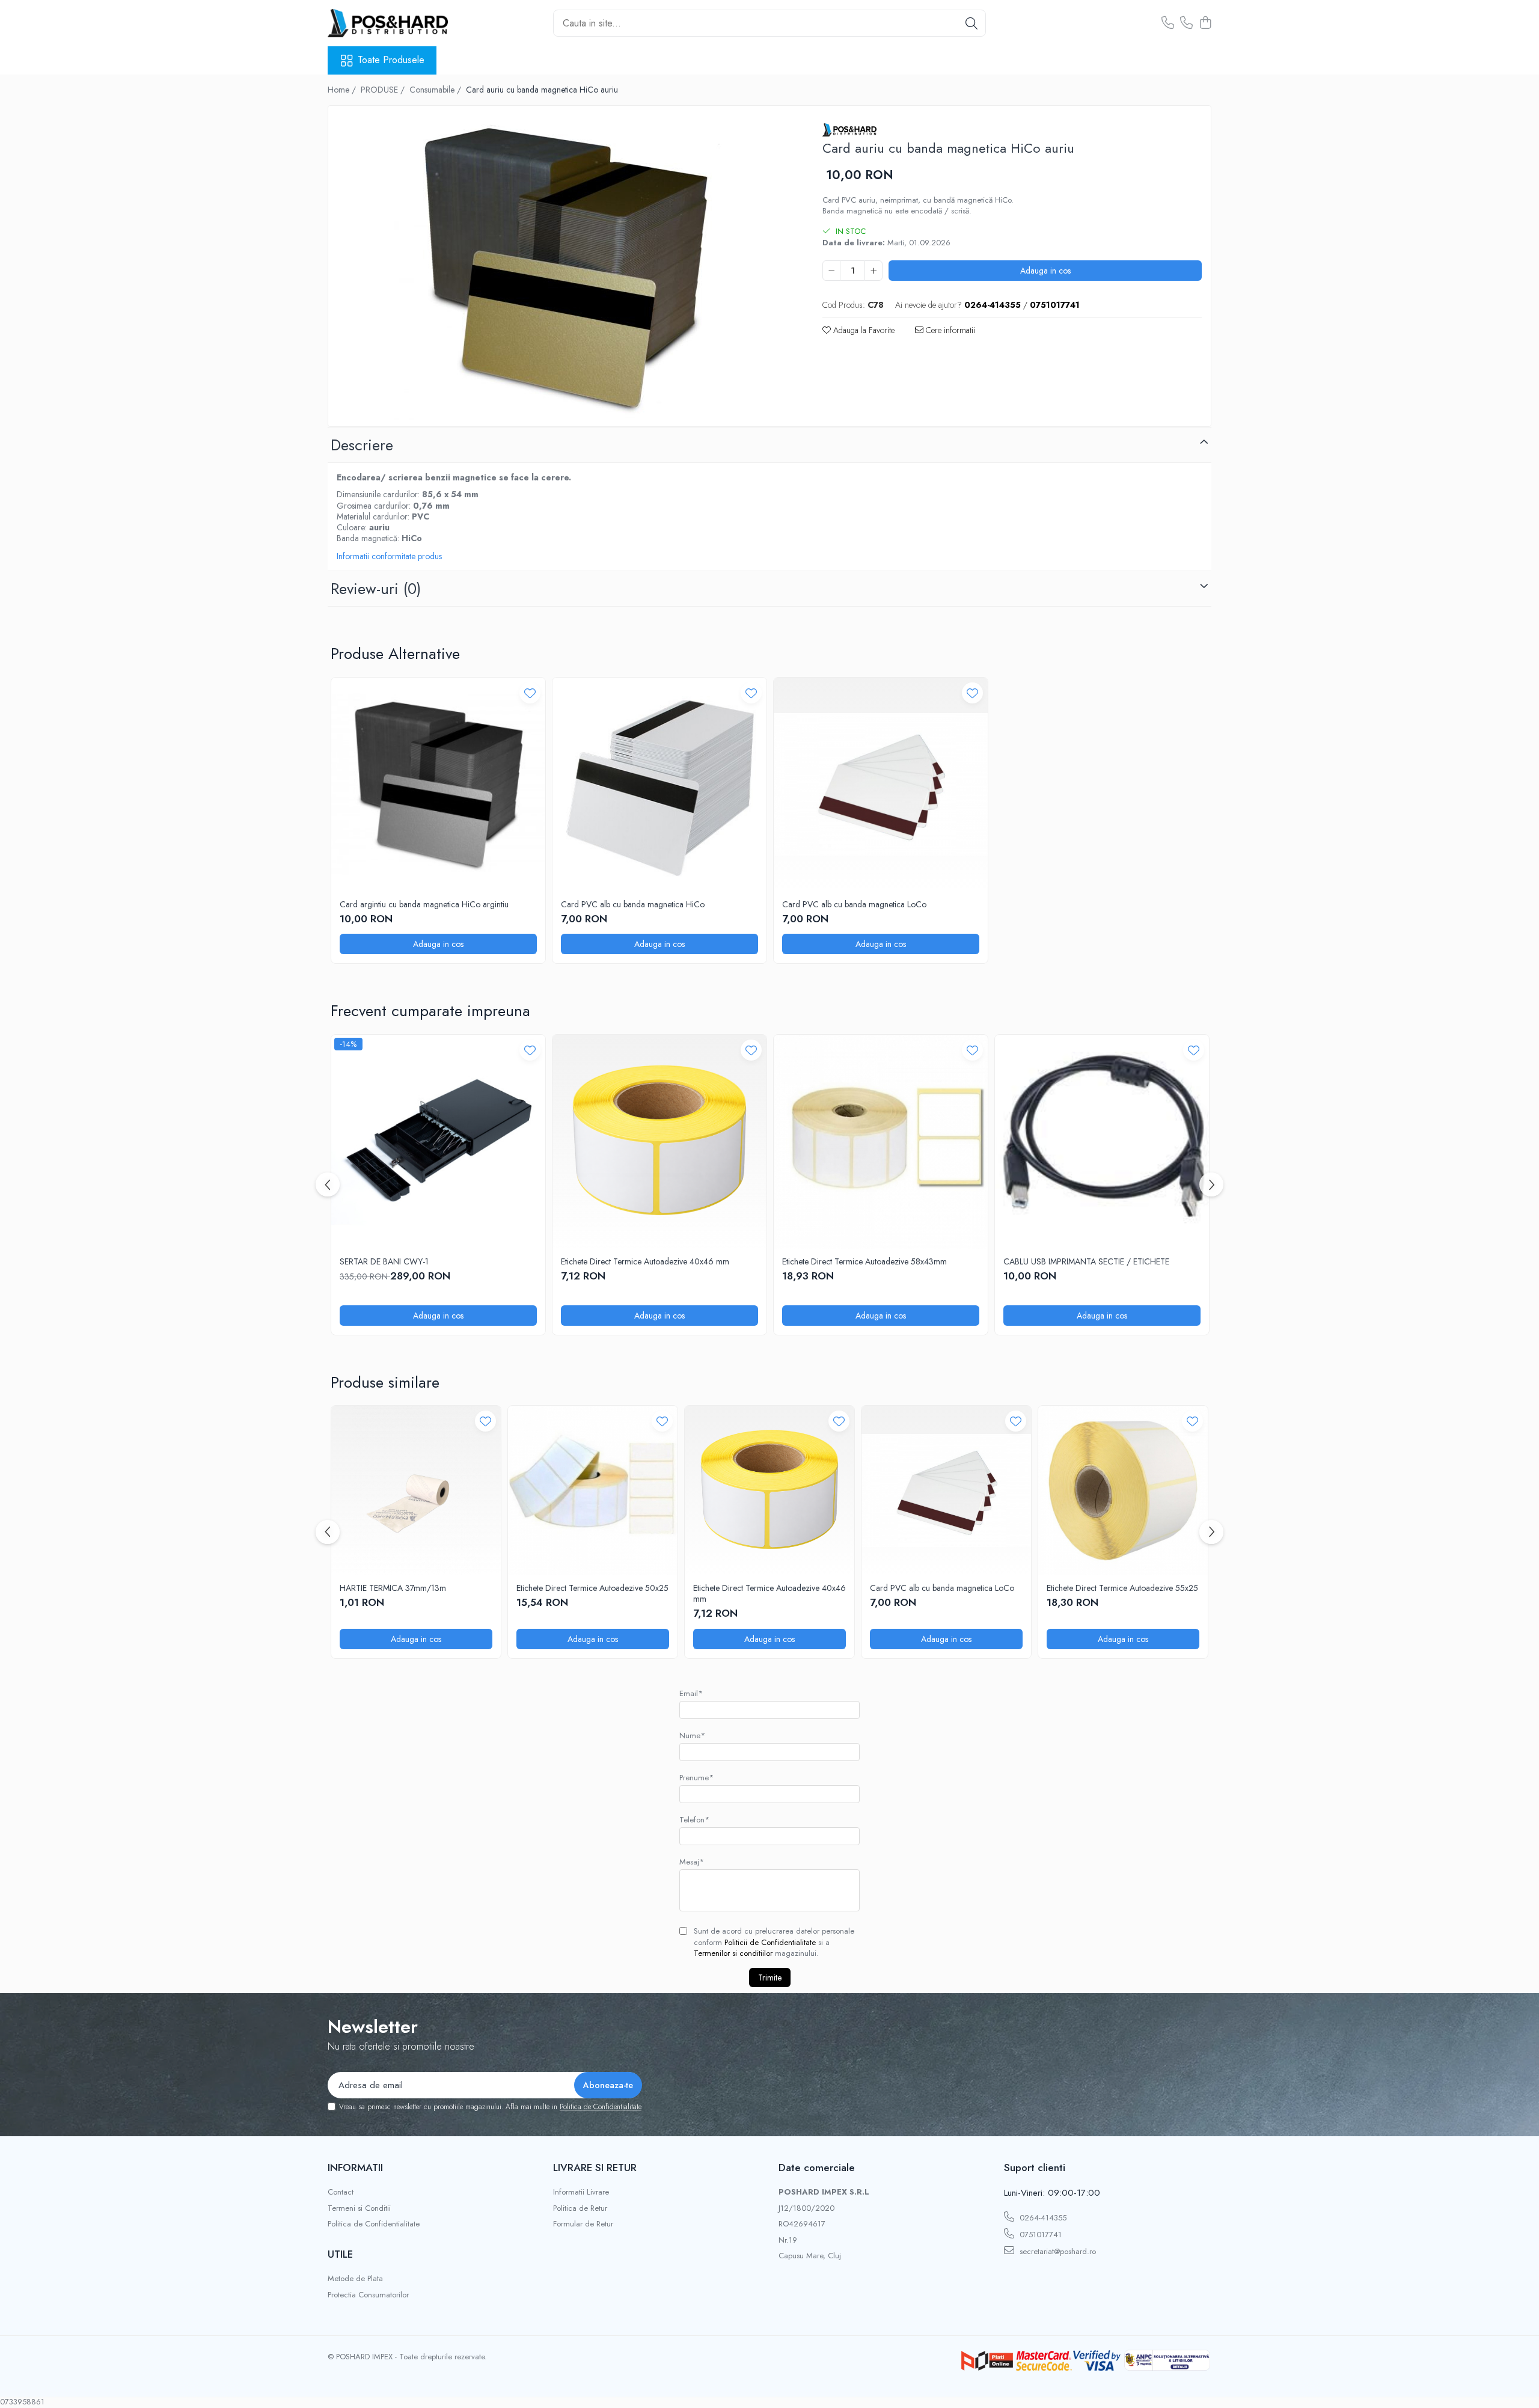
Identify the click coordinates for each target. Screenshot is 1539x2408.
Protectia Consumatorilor (368, 2295)
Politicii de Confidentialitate (770, 1942)
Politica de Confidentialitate (601, 2107)
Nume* (692, 1736)
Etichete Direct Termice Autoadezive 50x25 (592, 1588)
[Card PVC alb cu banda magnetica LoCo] (881, 785)
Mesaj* (692, 1862)
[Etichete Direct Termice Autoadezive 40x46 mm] (659, 1142)
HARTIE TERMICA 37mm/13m (393, 1588)
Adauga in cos (1045, 271)
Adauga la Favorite (863, 330)
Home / (343, 90)
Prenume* (696, 1778)
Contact (341, 2192)
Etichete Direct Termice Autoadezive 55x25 (1122, 1588)
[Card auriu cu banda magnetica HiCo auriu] (565, 268)
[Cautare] (971, 23)
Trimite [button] (770, 1978)
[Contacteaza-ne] (1168, 23)
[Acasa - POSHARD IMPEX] (388, 23)
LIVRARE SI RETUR (595, 2168)
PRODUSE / (384, 90)
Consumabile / (436, 90)
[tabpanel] (565, 268)
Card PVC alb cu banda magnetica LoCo (854, 904)
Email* (691, 1693)
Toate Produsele (391, 60)
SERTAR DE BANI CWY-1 (384, 1261)
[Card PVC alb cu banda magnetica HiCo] (659, 785)
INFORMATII (355, 2168)
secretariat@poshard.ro (1057, 2251)
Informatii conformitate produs (389, 556)
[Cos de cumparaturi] (1205, 23)
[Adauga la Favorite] (530, 693)
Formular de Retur (583, 2224)
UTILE (340, 2254)
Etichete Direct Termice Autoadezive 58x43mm (864, 1261)
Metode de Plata (355, 2279)
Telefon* (694, 1820)
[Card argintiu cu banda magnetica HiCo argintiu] (438, 785)
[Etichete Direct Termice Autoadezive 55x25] (1123, 1490)
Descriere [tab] (362, 445)
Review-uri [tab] (376, 589)
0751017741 (1039, 2235)
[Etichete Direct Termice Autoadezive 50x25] (593, 1490)
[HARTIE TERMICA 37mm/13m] (416, 1490)
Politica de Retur (580, 2208)
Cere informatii (949, 330)
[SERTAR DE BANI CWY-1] (438, 1142)
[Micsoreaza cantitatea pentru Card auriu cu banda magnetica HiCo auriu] (831, 271)
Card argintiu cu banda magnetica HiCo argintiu (424, 904)
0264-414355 (1042, 2218)
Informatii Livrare (581, 2192)
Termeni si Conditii (359, 2208)
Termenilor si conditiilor (733, 1953)
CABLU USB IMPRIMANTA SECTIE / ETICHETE (1086, 1261)
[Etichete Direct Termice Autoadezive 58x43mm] (881, 1142)
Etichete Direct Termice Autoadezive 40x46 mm (645, 1261)
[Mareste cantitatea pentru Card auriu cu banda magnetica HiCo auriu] (874, 271)
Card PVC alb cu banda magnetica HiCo (633, 904)
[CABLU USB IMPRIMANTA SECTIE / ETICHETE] (1102, 1142)
